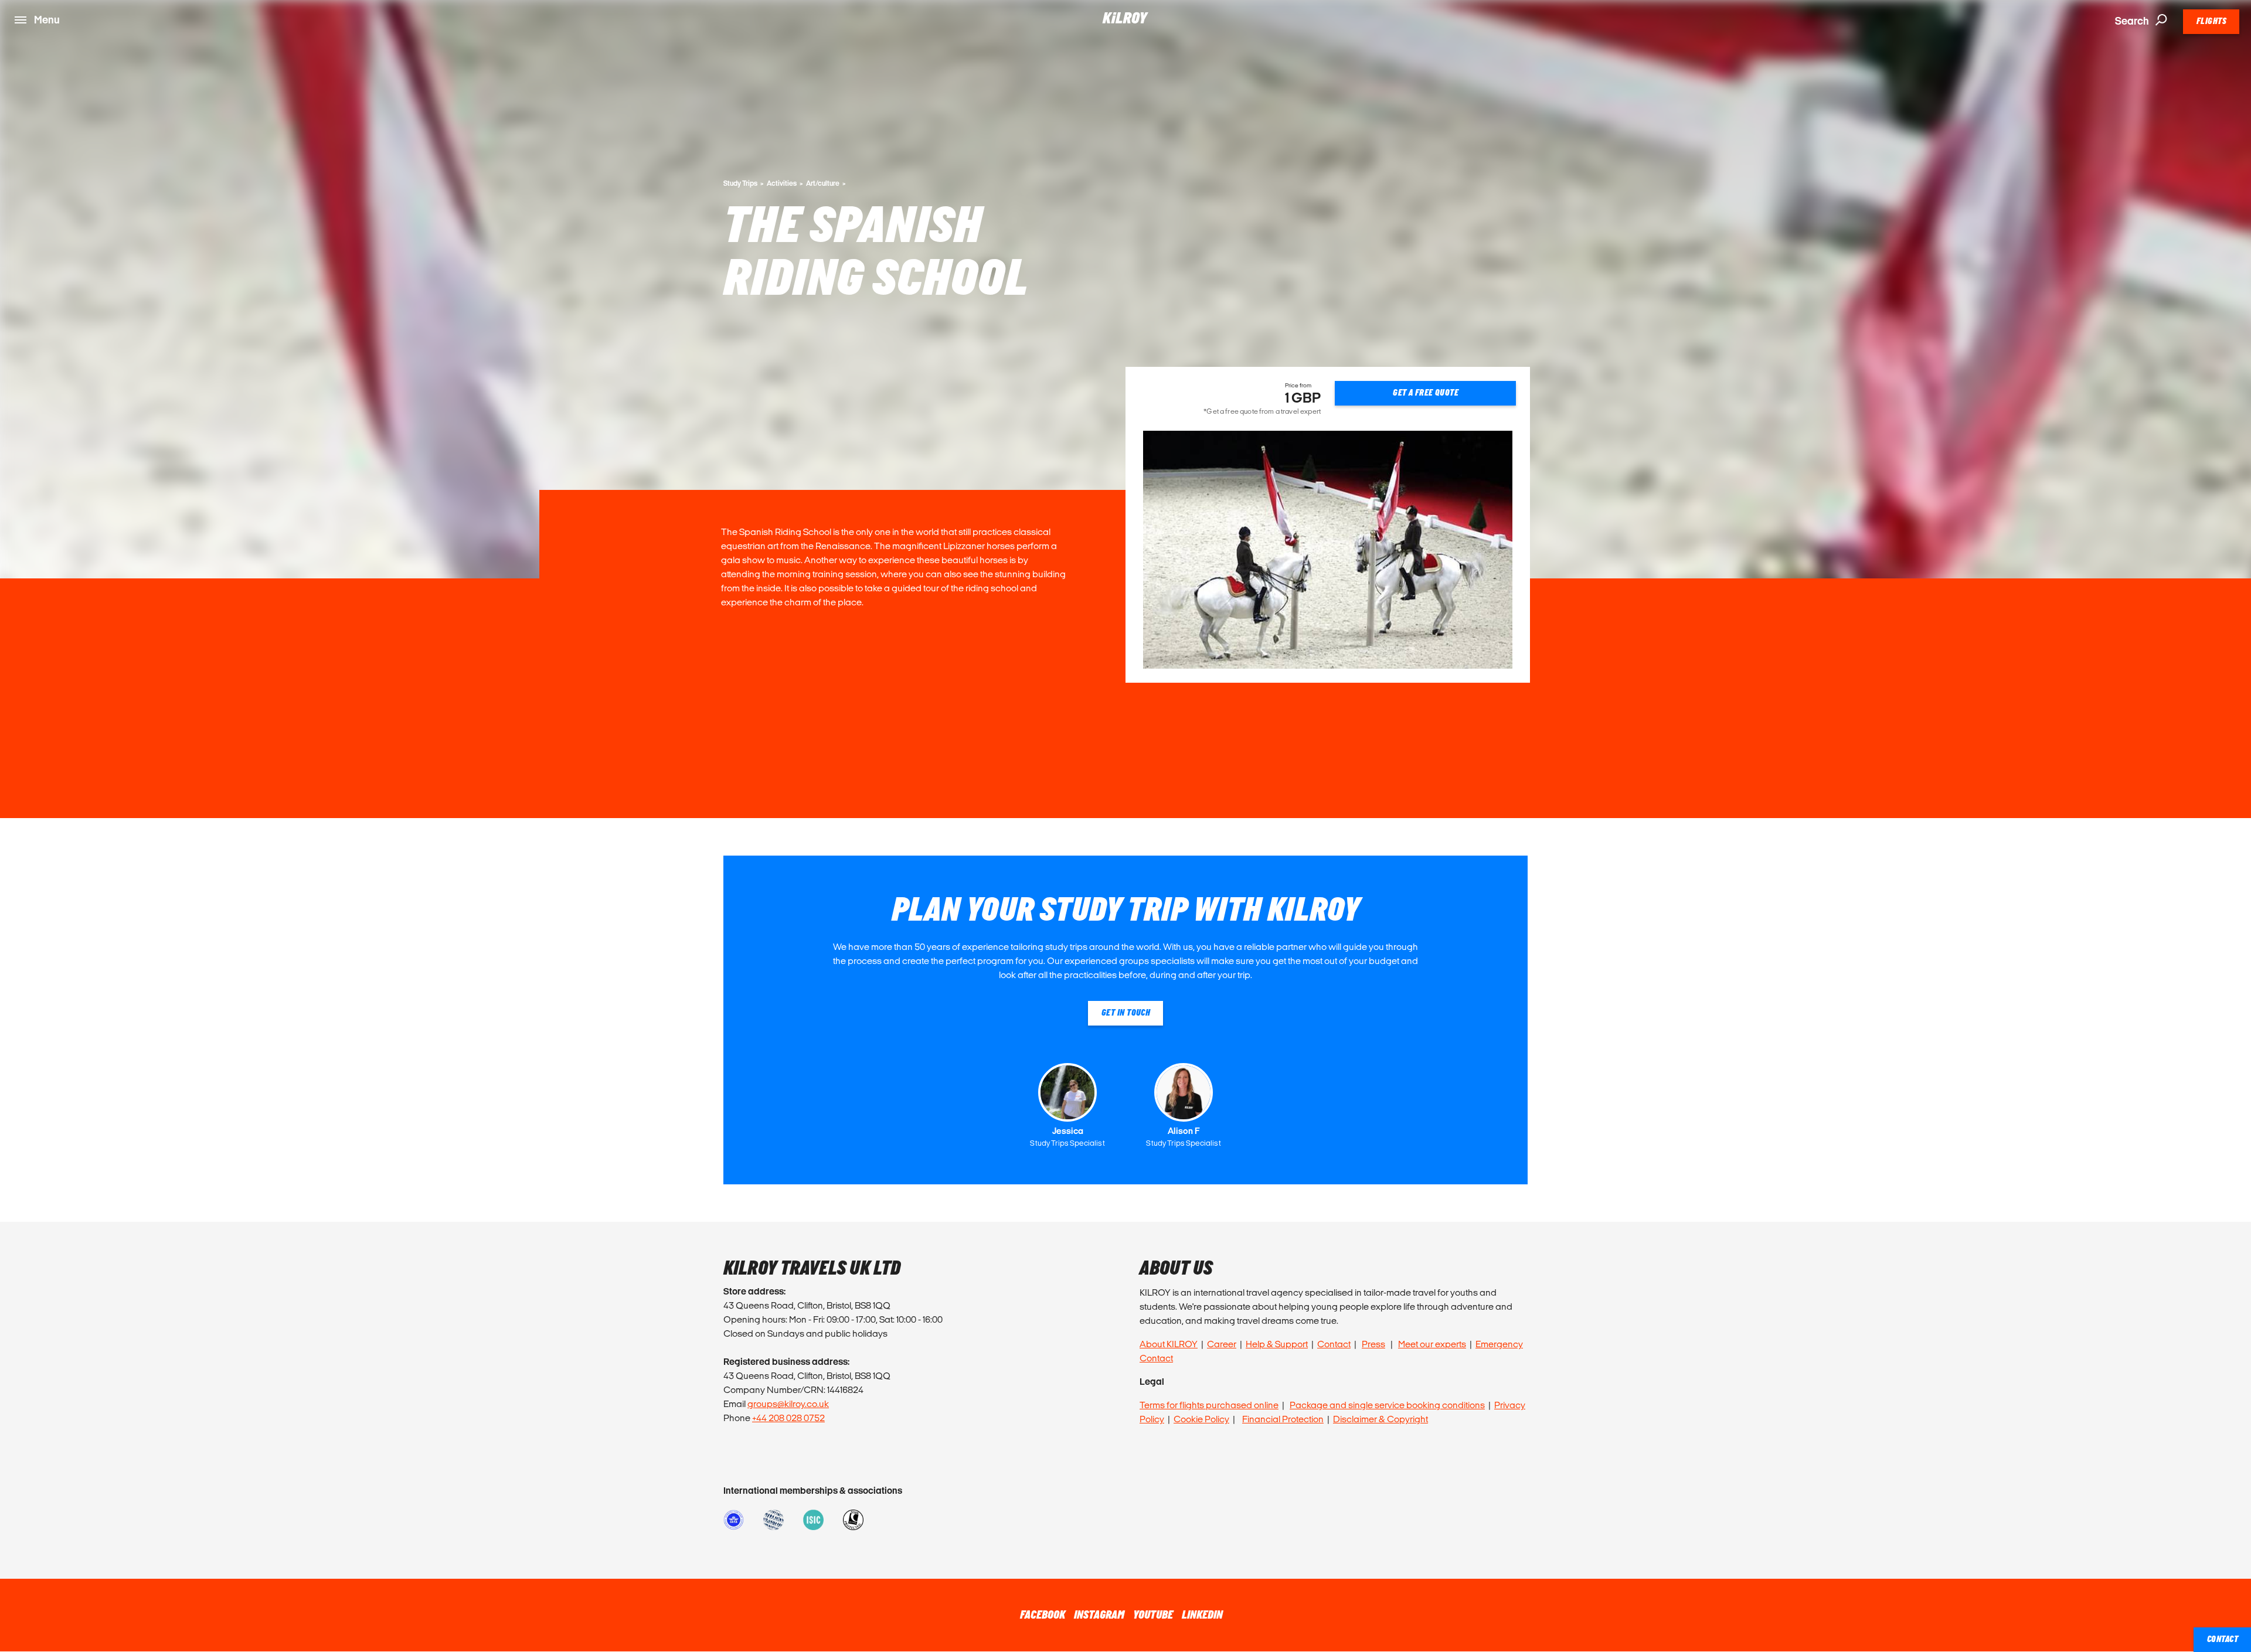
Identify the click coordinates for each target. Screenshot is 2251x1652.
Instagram (1099, 1615)
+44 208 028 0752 (788, 1418)
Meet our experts (1432, 1344)
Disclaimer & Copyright (1380, 1419)
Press (1373, 1344)
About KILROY (1169, 1344)
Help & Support (1277, 1344)
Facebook (1043, 1615)
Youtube (1153, 1615)
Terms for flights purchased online (1209, 1405)
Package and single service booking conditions (1387, 1405)
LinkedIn (1202, 1615)
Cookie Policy (1201, 1419)
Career (1222, 1344)
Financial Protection (1283, 1419)
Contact (1334, 1344)
